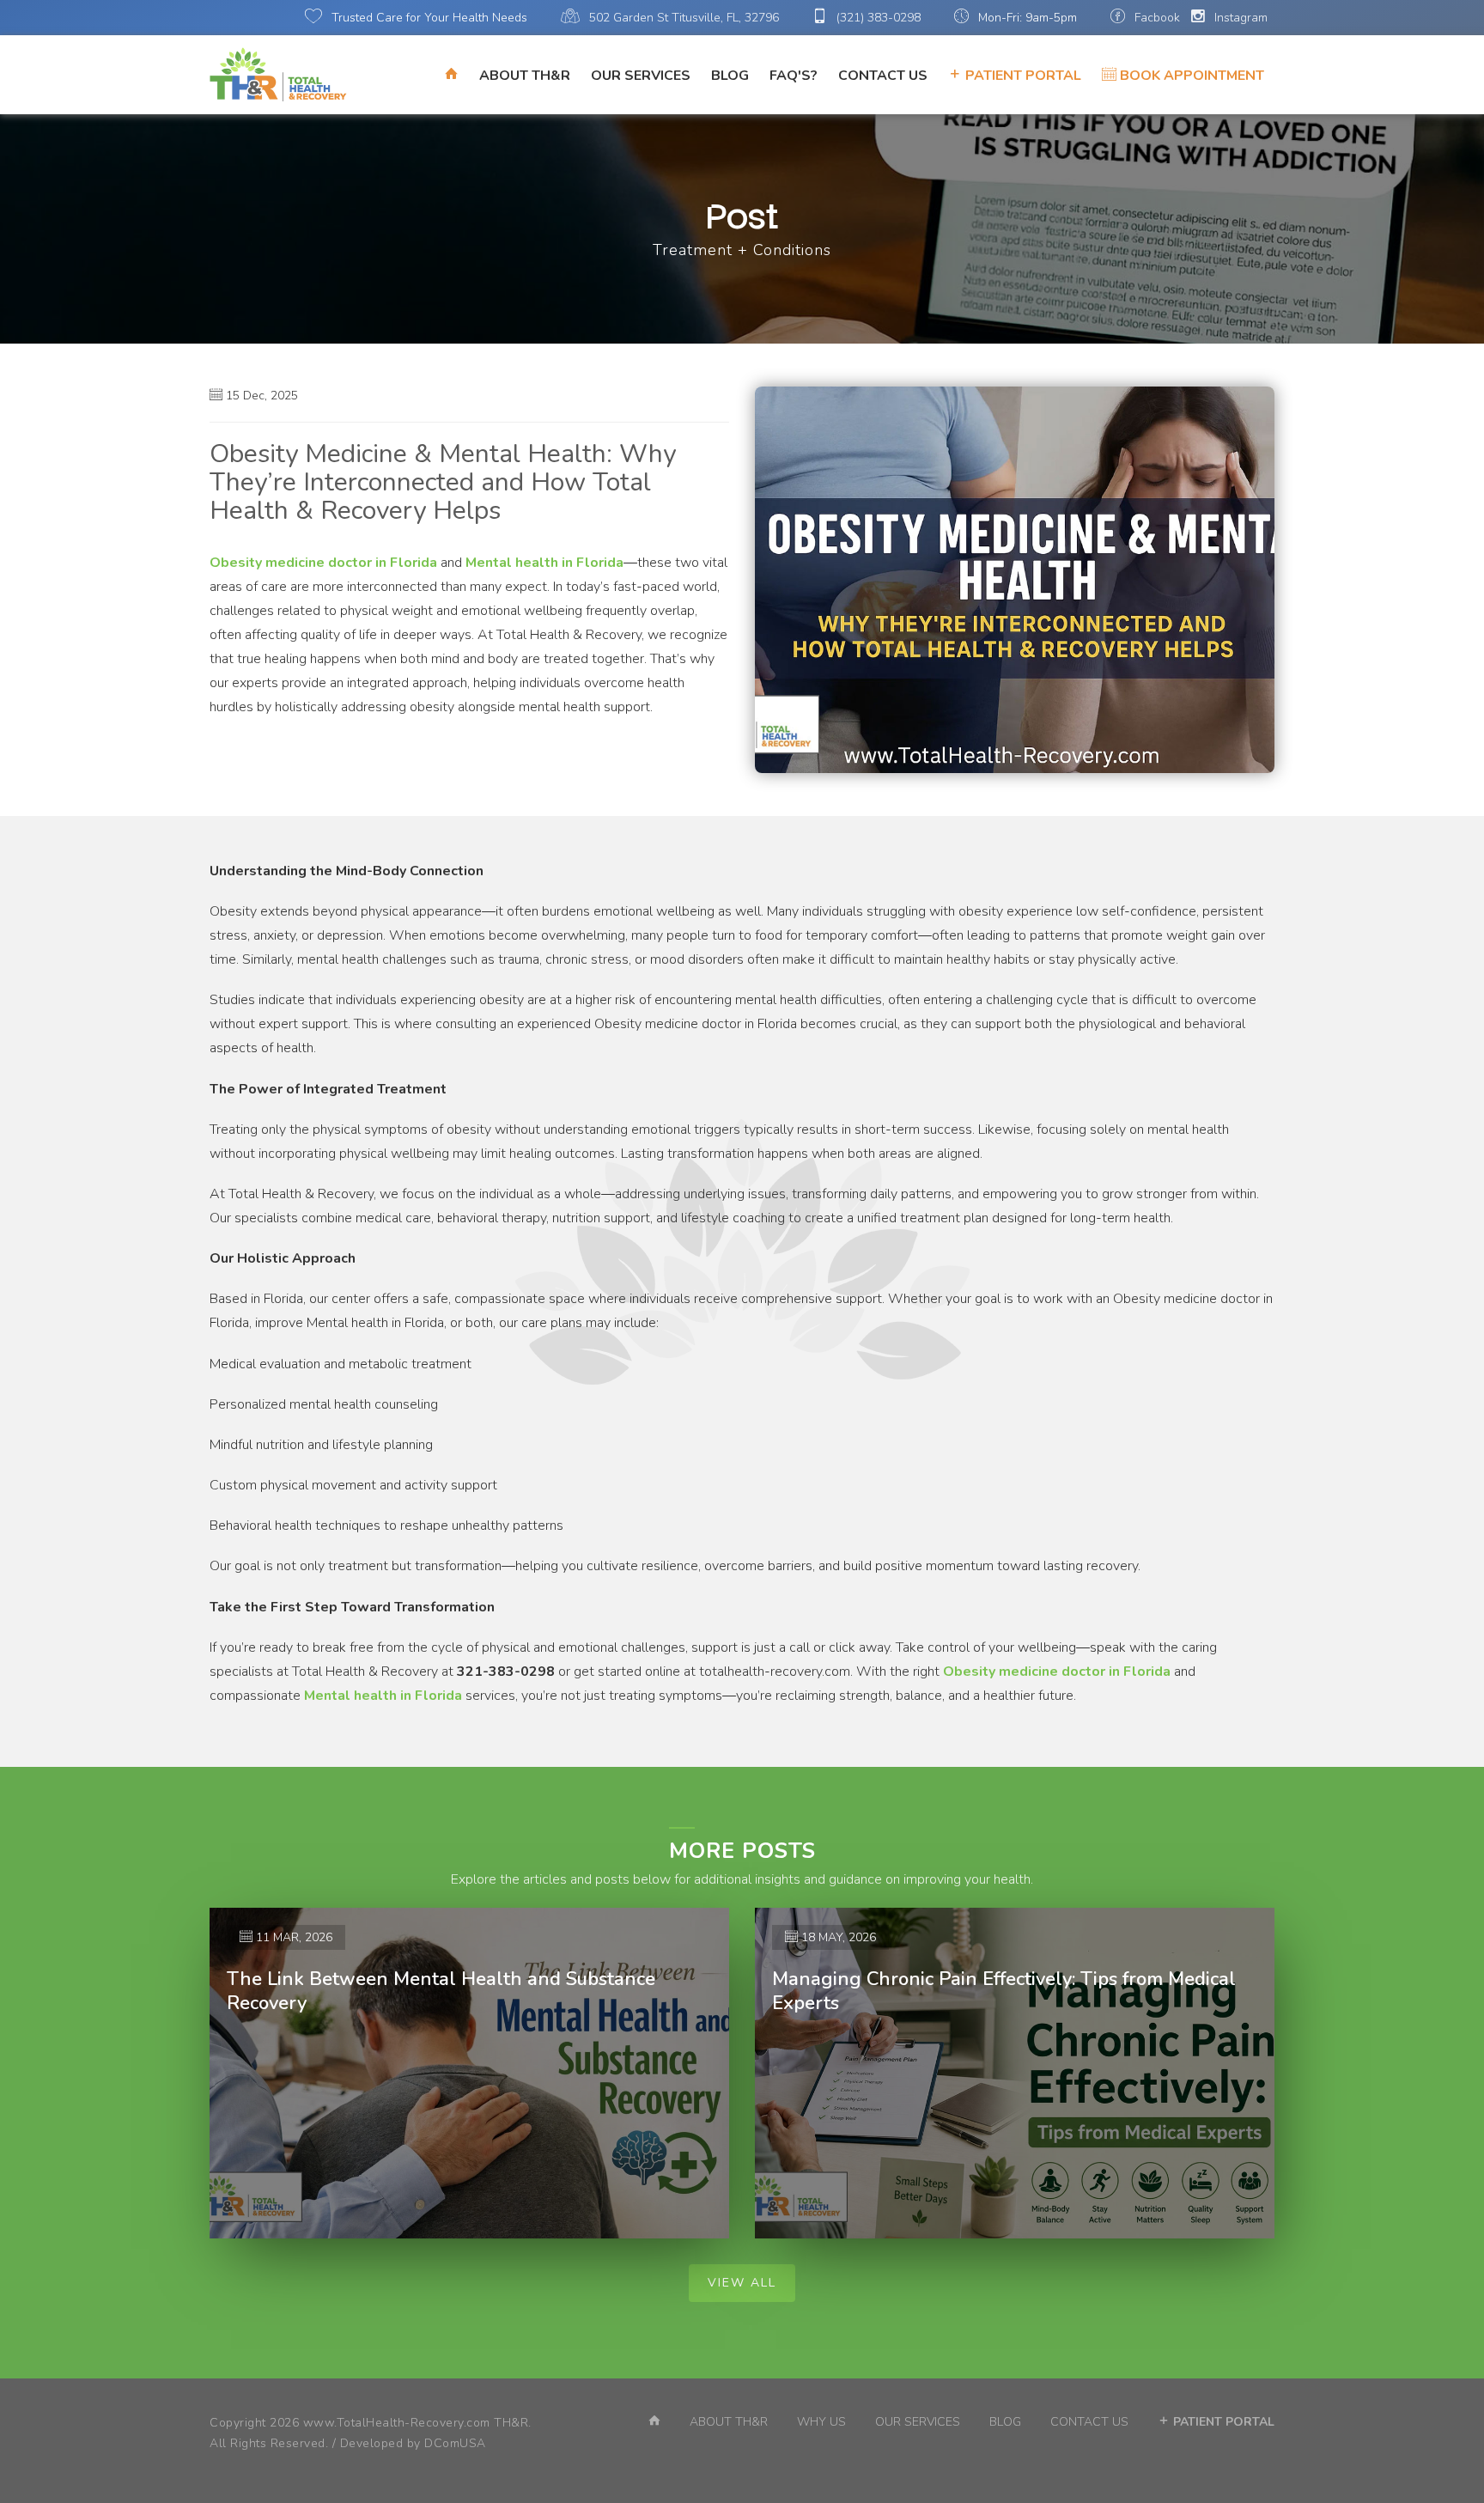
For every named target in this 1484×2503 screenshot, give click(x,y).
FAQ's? (794, 76)
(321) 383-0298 (877, 18)
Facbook (1156, 18)
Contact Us (883, 76)
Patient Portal (1022, 76)
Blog (730, 76)
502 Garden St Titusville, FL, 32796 (682, 18)
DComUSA (455, 2443)
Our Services (641, 76)
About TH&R (525, 76)
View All (742, 2283)
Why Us (821, 2422)
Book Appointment (1190, 76)
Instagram (1239, 18)
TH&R (511, 2423)
